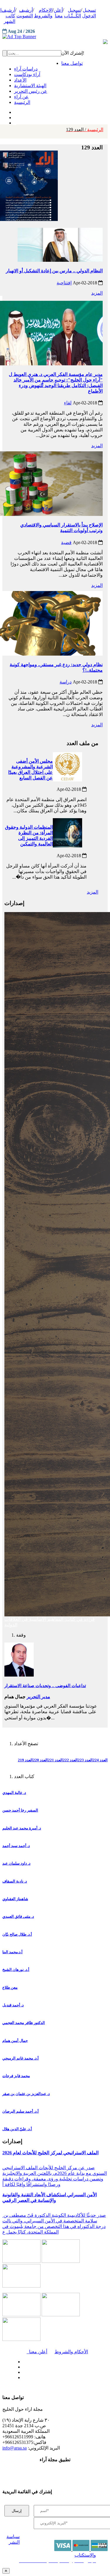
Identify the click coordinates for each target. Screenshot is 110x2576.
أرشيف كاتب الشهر (8, 16)
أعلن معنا (37, 2352)
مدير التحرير (38, 1697)
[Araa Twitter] (15, 116)
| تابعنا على (38, 2378)
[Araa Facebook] (22, 2360)
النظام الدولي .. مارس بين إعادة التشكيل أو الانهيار (54, 271)
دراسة (66, 682)
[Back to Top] (6, 2571)
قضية (66, 542)
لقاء (68, 403)
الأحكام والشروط (71, 2352)
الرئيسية (85, 130)
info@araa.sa (15, 2448)
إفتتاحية (64, 283)
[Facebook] (14, 111)
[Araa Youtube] (15, 121)
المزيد (97, 293)
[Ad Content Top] (55, 37)
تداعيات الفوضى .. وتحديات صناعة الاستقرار (45, 1686)
